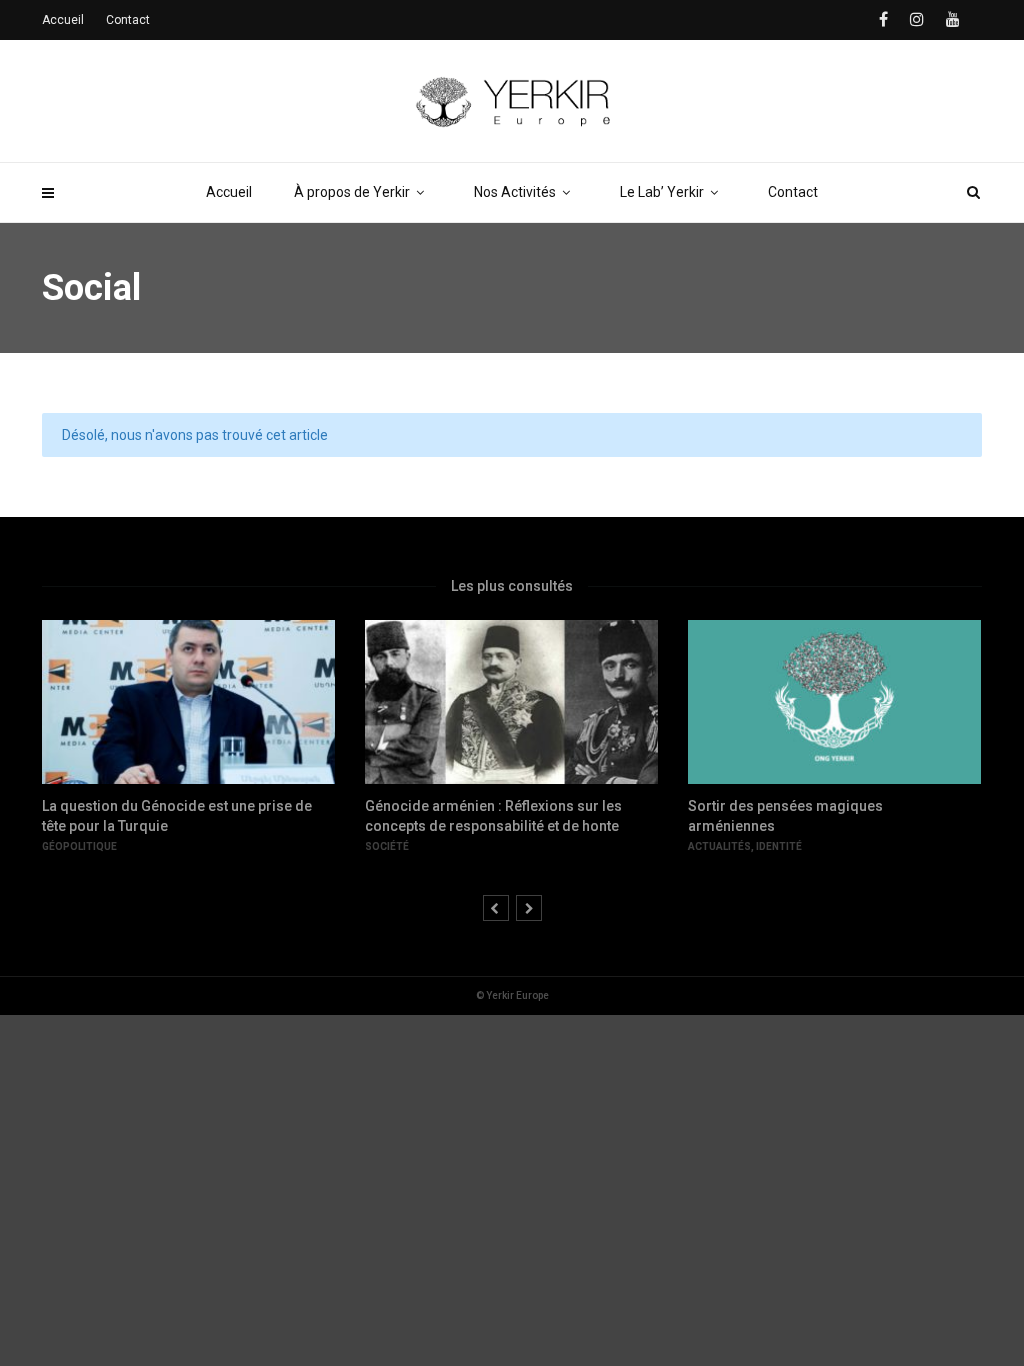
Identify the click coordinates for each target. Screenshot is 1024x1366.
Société (387, 846)
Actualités (719, 846)
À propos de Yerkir (352, 192)
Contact (793, 192)
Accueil (229, 192)
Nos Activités (515, 192)
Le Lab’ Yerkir (662, 192)
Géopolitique (79, 846)
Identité (779, 846)
